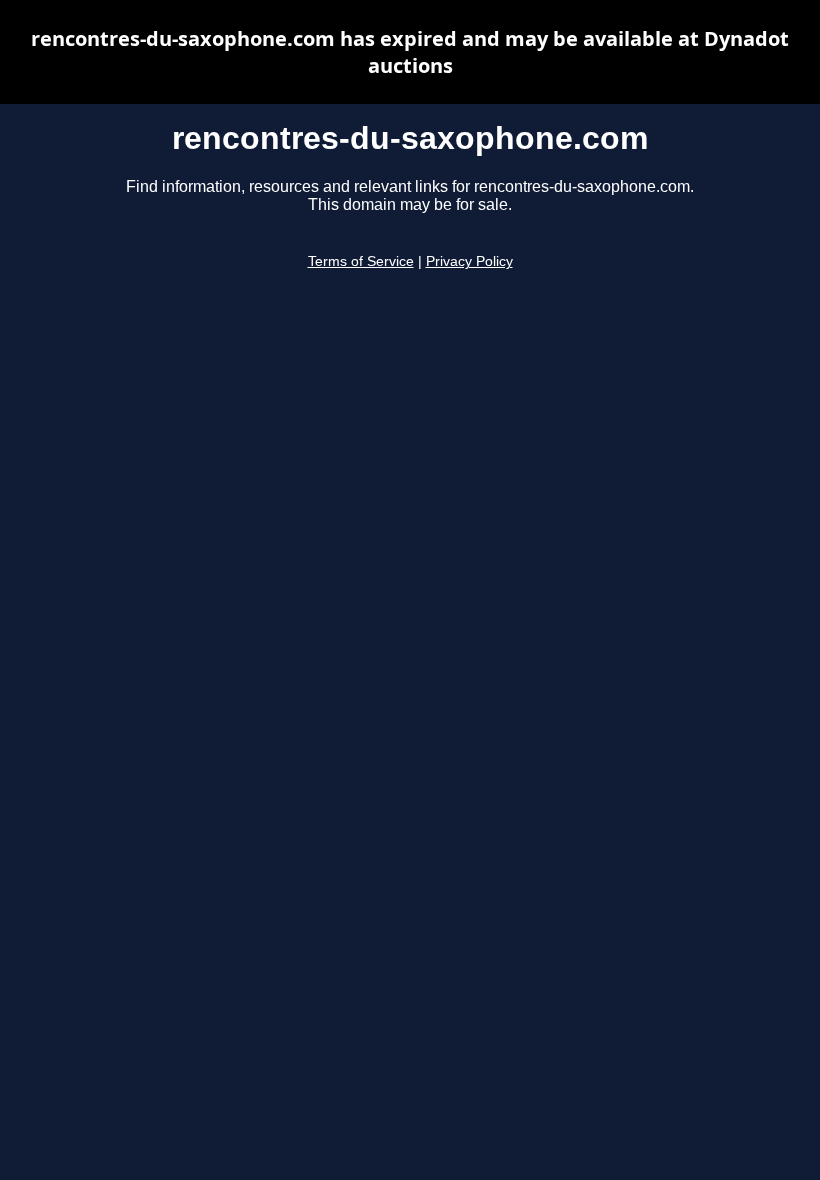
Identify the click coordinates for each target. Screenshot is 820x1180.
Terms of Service (361, 261)
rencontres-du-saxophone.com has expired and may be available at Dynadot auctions (410, 52)
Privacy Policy (469, 261)
